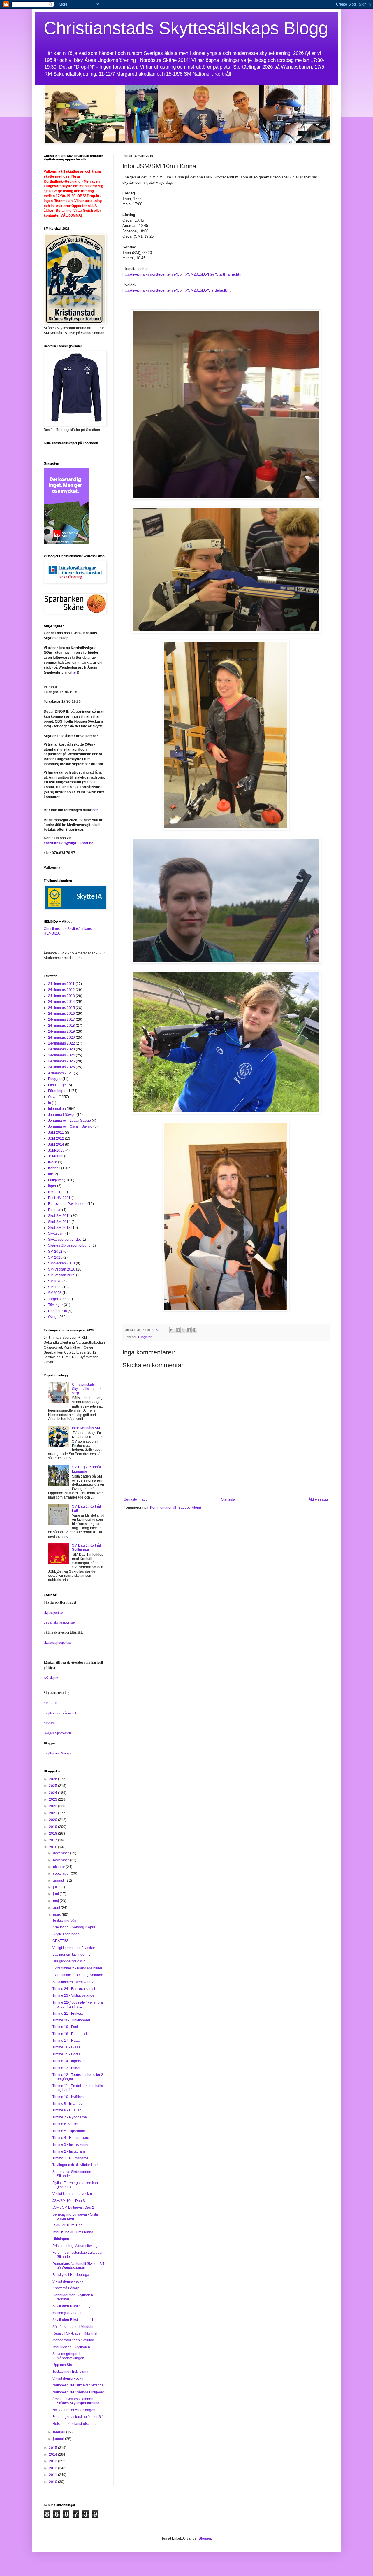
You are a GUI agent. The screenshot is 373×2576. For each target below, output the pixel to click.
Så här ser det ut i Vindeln (73, 2327)
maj (56, 1901)
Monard (49, 1723)
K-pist (53, 1162)
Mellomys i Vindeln (67, 2313)
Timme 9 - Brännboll (68, 2104)
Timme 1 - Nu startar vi (70, 2158)
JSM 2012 (56, 1138)
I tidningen (61, 2239)
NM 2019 (55, 1192)
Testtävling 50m (65, 1920)
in (50, 1103)
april (57, 1908)
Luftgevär (145, 1337)
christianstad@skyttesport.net (69, 843)
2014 (53, 2454)
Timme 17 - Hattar (67, 2041)
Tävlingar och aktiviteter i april (76, 2165)
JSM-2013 (56, 1150)
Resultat (55, 1210)
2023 (53, 1799)
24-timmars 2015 (61, 1008)
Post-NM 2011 (59, 1198)
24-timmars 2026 (61, 1067)
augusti (59, 1881)
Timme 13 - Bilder (66, 2068)
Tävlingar (56, 1305)
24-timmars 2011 (61, 984)
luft (50, 1174)
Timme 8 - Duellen (67, 2110)
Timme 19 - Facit (66, 2027)
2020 (53, 1820)
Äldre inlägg (318, 1499)
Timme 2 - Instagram (69, 2151)
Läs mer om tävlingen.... (71, 1955)
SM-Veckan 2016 (62, 1269)
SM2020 (55, 1281)
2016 (53, 1847)
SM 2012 (55, 1252)
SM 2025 (55, 1257)
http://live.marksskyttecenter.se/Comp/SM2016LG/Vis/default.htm (178, 290)
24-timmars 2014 (61, 1002)
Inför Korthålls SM (86, 1428)
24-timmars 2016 (61, 1014)
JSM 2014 (56, 1145)
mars (57, 1915)
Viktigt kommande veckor (72, 2194)
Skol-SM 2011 (59, 1216)
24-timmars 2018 (61, 1026)
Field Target (57, 1085)
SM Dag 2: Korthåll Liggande (87, 1469)
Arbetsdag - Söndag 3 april (74, 1927)
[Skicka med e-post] (172, 1330)
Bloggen (55, 1079)
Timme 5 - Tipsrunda (69, 2131)
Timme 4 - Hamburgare (71, 2138)
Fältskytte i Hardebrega (71, 2275)
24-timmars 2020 (61, 1038)
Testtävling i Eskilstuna (70, 2372)
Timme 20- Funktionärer (71, 2020)
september (62, 1874)
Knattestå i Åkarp (66, 2288)
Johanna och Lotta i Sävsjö (70, 1121)
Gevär (53, 1097)
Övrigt (53, 1317)
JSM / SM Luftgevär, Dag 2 (73, 2207)
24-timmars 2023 (61, 1049)
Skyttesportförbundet (64, 1240)
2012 (53, 2468)
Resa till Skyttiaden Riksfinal (75, 2333)
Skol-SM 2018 (59, 1228)
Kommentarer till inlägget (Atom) (176, 1508)
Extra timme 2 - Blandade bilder (77, 1968)
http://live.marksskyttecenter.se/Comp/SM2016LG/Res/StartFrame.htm (182, 274)
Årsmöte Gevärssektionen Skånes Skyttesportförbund (76, 2401)
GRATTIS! (60, 1941)
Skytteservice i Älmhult (60, 1713)
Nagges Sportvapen (57, 1733)
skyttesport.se (53, 1612)
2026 (53, 1779)
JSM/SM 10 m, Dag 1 (69, 2225)
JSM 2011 (56, 1133)
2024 (53, 1793)
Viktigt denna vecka (68, 2281)
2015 (53, 2448)
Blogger (205, 2538)
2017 (53, 1840)
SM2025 (55, 1287)
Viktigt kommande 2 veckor (74, 1948)
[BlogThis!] (178, 1330)
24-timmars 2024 (61, 1055)
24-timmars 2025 (61, 1061)
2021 (53, 1813)
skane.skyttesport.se (58, 1642)
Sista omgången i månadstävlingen (68, 2356)
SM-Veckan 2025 (62, 1275)
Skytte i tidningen (66, 1934)
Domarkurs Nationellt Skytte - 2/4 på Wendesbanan (78, 2266)
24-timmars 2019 (61, 1031)
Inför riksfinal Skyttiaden (71, 2347)
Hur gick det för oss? (69, 1961)
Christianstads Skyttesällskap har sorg (86, 1389)
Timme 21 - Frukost (68, 2014)
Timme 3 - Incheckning (70, 2144)
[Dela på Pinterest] (194, 1330)
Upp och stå (58, 1311)
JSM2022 (56, 1156)
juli (56, 1887)
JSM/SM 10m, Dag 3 (69, 2201)
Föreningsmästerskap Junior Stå (78, 2417)
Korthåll (54, 1168)
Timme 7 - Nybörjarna (70, 2117)
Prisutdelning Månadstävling (75, 2246)
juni (56, 1894)
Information (57, 1109)
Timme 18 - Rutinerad (70, 2034)
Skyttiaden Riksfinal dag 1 (73, 2320)
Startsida (228, 1499)
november (61, 1860)
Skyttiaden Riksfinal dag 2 (73, 2306)
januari (59, 2439)
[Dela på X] (183, 1330)
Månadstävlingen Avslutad (73, 2340)
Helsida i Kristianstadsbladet (75, 2424)
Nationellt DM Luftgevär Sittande (78, 2385)
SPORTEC (51, 1703)
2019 (53, 1827)
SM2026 (55, 1293)
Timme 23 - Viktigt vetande (73, 1995)
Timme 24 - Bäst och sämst (74, 1989)
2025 (53, 1786)
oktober (59, 1867)
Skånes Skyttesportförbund (69, 1245)
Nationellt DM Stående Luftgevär (78, 2392)
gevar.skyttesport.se (59, 1622)
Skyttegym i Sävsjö (57, 1753)
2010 (53, 2482)
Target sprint (58, 1299)
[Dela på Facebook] (189, 1330)
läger (52, 1186)
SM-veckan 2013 (61, 1263)
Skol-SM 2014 (59, 1222)
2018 (53, 1834)
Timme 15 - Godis (66, 2054)
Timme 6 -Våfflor (65, 2124)
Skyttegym (56, 1233)
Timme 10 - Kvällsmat (70, 2097)
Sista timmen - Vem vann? (73, 1982)
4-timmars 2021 (60, 1073)
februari (60, 2432)
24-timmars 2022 (61, 1043)
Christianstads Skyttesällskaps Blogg (186, 28)
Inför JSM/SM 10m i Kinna (73, 2232)
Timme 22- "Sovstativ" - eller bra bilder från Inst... (78, 2004)
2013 (53, 2461)
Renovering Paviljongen (67, 1204)
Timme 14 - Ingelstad (69, 2061)
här (74, 672)
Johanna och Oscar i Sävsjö (70, 1126)
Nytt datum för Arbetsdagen (74, 2410)
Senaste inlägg (136, 1499)
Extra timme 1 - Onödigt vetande (78, 1975)
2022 (53, 1806)
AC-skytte (51, 1677)
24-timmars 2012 (61, 990)
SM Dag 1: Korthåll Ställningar (87, 1548)
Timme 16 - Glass (66, 2047)
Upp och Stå (62, 2365)
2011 (53, 2475)
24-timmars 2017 (61, 1019)
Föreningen (57, 1091)
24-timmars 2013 (61, 996)
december (61, 1853)
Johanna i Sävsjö (62, 1115)
